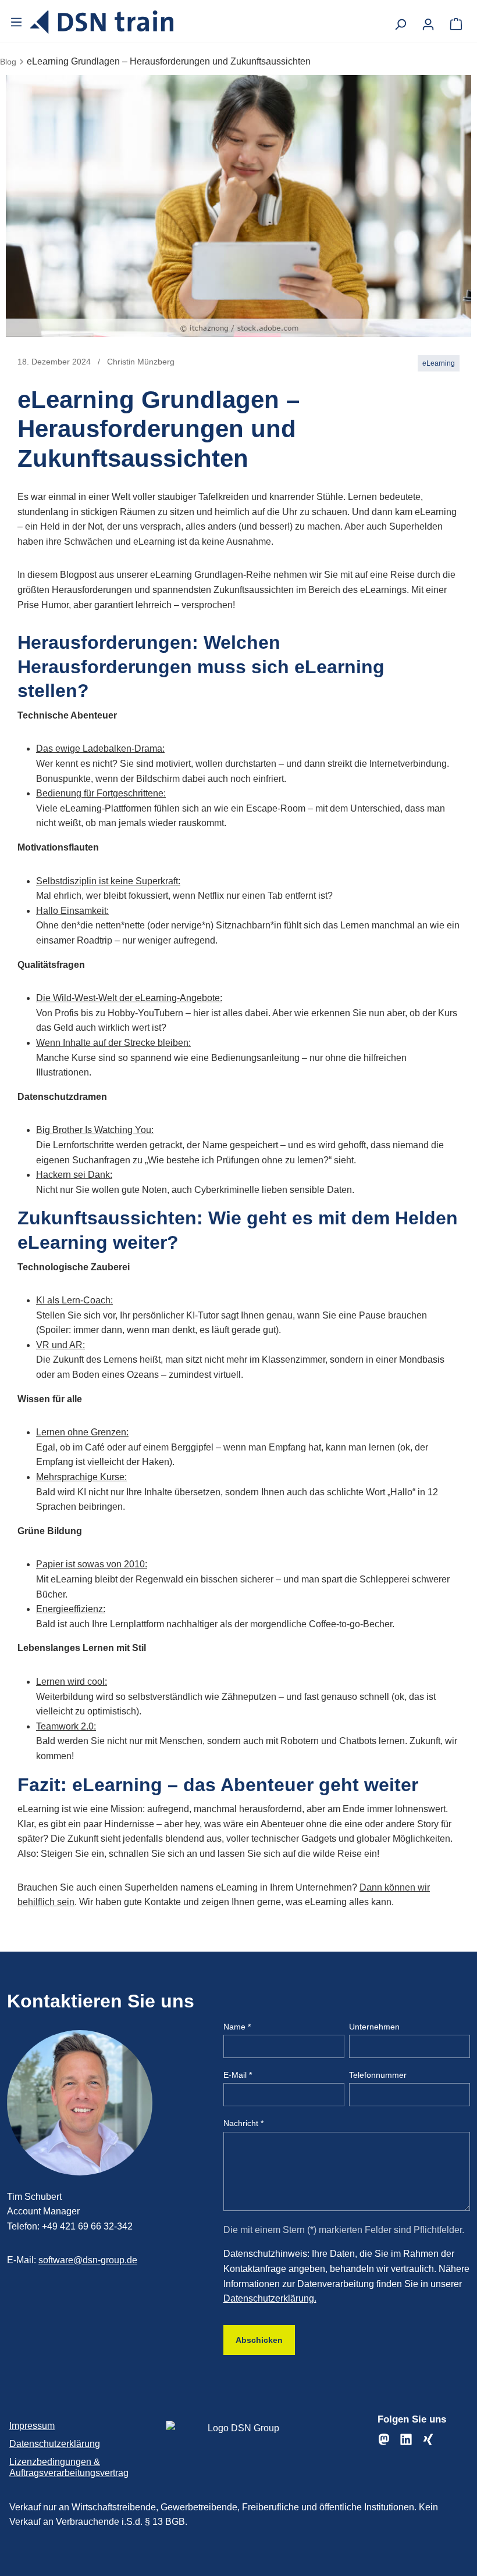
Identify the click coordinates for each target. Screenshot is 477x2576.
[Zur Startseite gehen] (102, 22)
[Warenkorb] (456, 21)
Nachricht (243, 2123)
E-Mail (238, 2075)
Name (237, 2027)
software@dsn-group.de (88, 2260)
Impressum (32, 2426)
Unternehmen (374, 2027)
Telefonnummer (378, 2075)
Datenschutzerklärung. (270, 2298)
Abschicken (259, 2340)
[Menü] (17, 22)
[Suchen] (400, 21)
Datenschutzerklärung (55, 2444)
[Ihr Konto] (428, 21)
